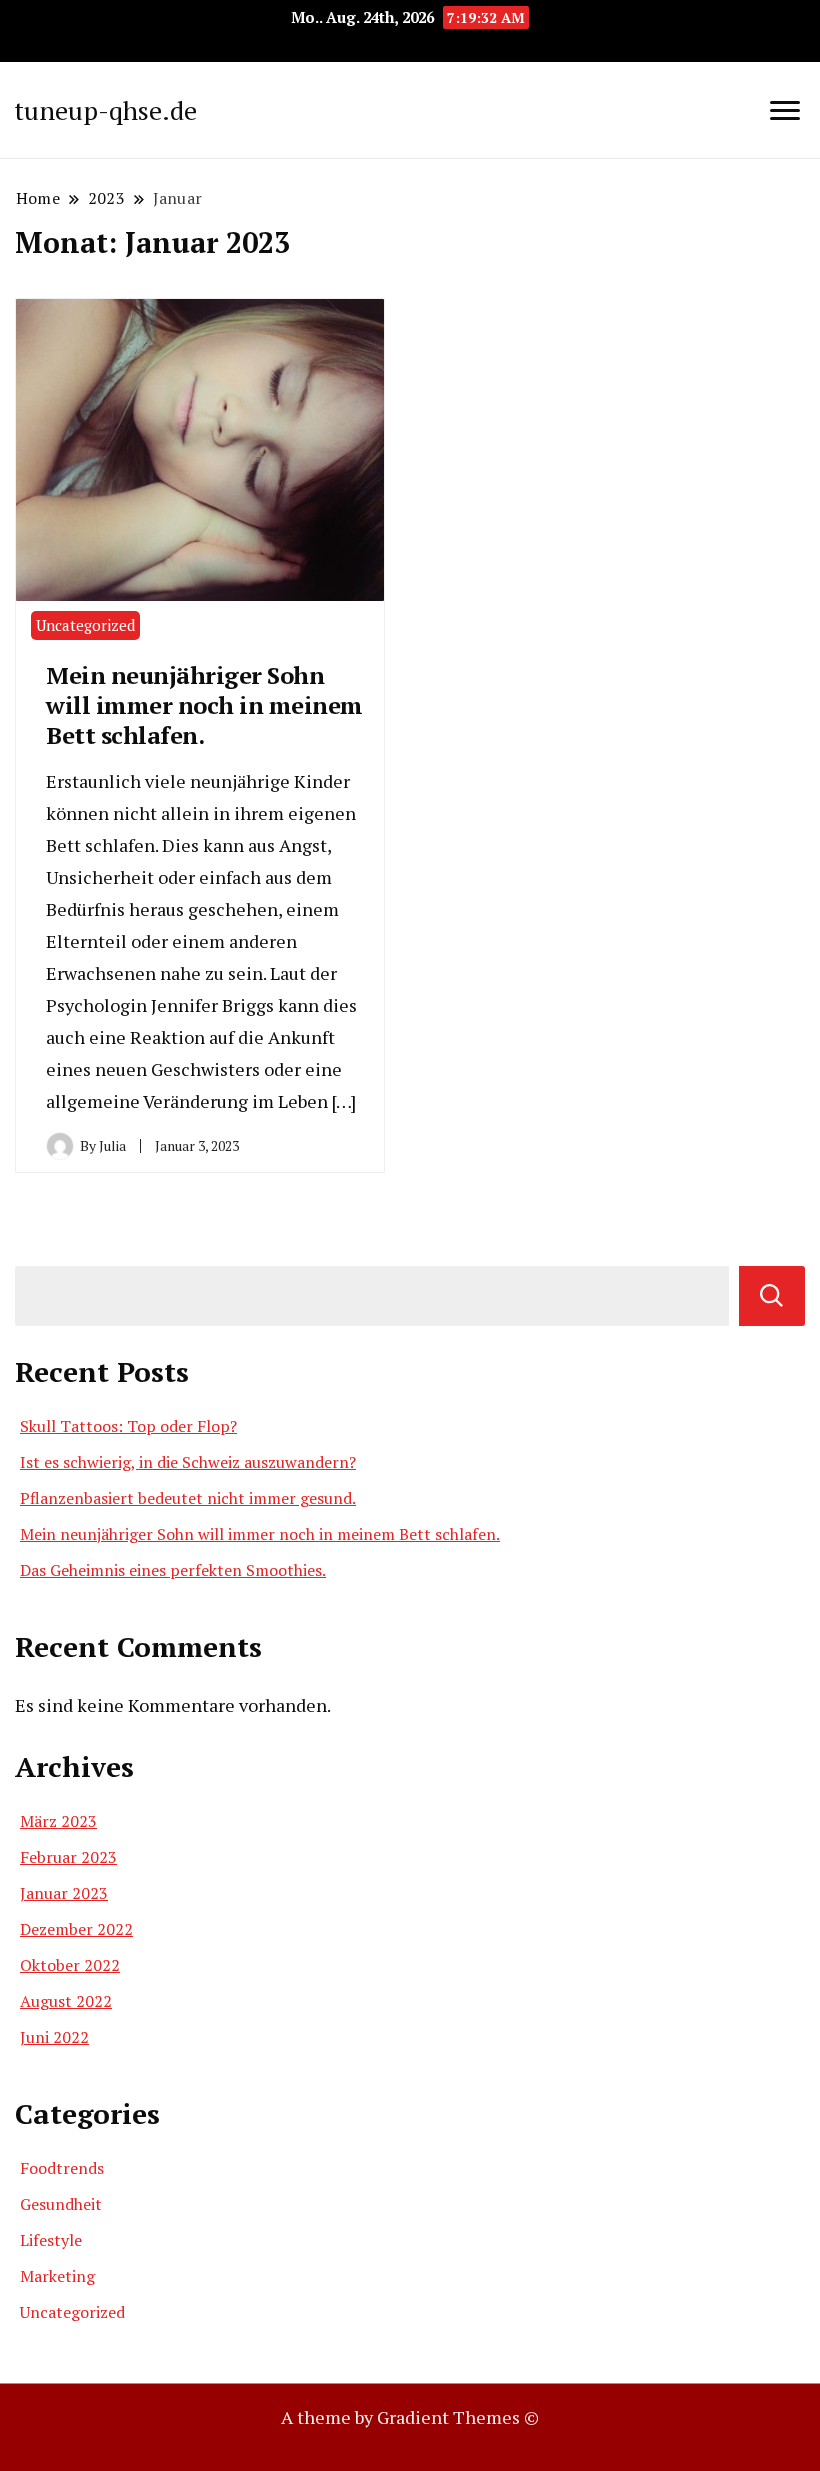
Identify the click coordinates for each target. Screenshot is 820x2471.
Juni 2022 (54, 2037)
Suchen (772, 1296)
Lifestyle (51, 2240)
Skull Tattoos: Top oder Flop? (128, 1426)
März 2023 (58, 1821)
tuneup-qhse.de (106, 110)
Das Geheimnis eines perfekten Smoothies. (173, 1570)
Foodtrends (62, 2168)
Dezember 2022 (76, 1929)
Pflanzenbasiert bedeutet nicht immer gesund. (188, 1498)
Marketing (57, 2276)
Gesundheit (61, 2204)
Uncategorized (85, 625)
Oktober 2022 (70, 1965)
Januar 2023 (64, 1893)
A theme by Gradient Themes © (410, 2417)
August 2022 (66, 2001)
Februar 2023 (68, 1857)
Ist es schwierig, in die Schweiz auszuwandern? (188, 1462)
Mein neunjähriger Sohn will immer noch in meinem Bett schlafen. (204, 705)
